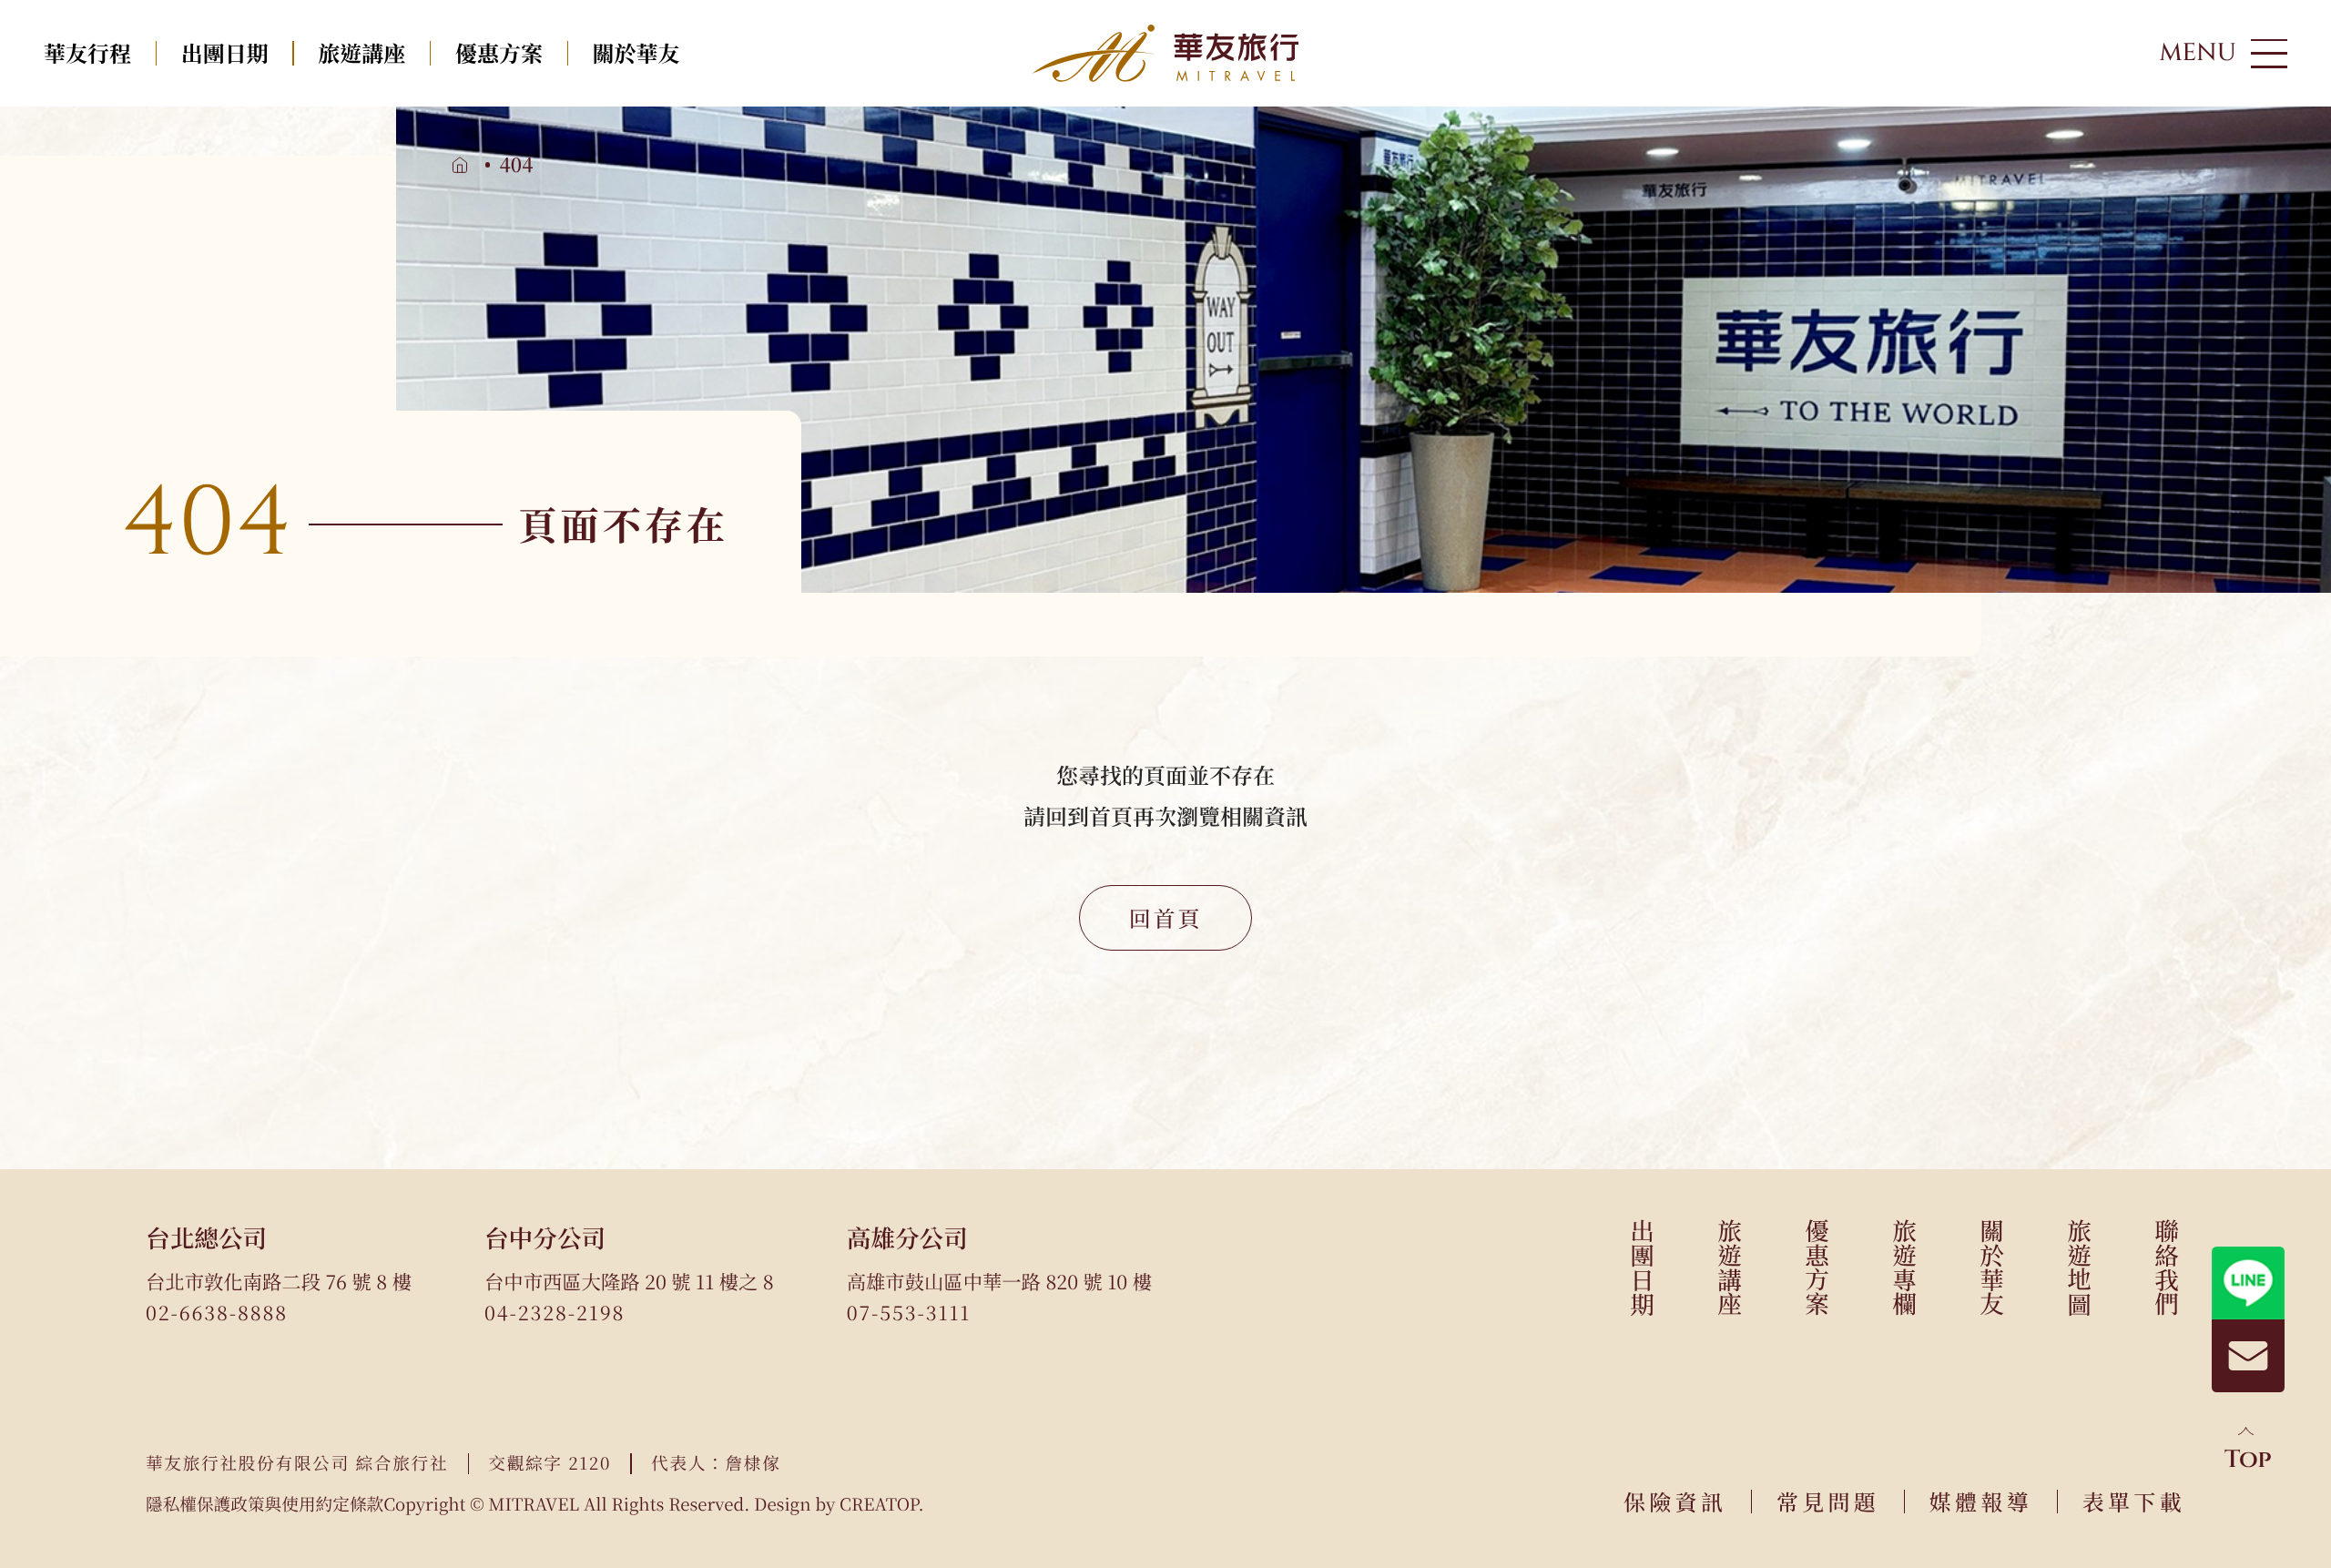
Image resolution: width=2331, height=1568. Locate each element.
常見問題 (1828, 1501)
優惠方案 (499, 52)
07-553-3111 (909, 1313)
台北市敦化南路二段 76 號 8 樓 (279, 1282)
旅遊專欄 (1904, 1267)
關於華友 (636, 52)
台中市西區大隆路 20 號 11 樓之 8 (629, 1282)
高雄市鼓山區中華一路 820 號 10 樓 (999, 1282)
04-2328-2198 (555, 1313)
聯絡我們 (2167, 1267)
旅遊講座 (361, 52)
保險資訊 (1675, 1501)
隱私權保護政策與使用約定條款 (265, 1504)
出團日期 (225, 52)
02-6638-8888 (217, 1313)
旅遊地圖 (2079, 1267)
